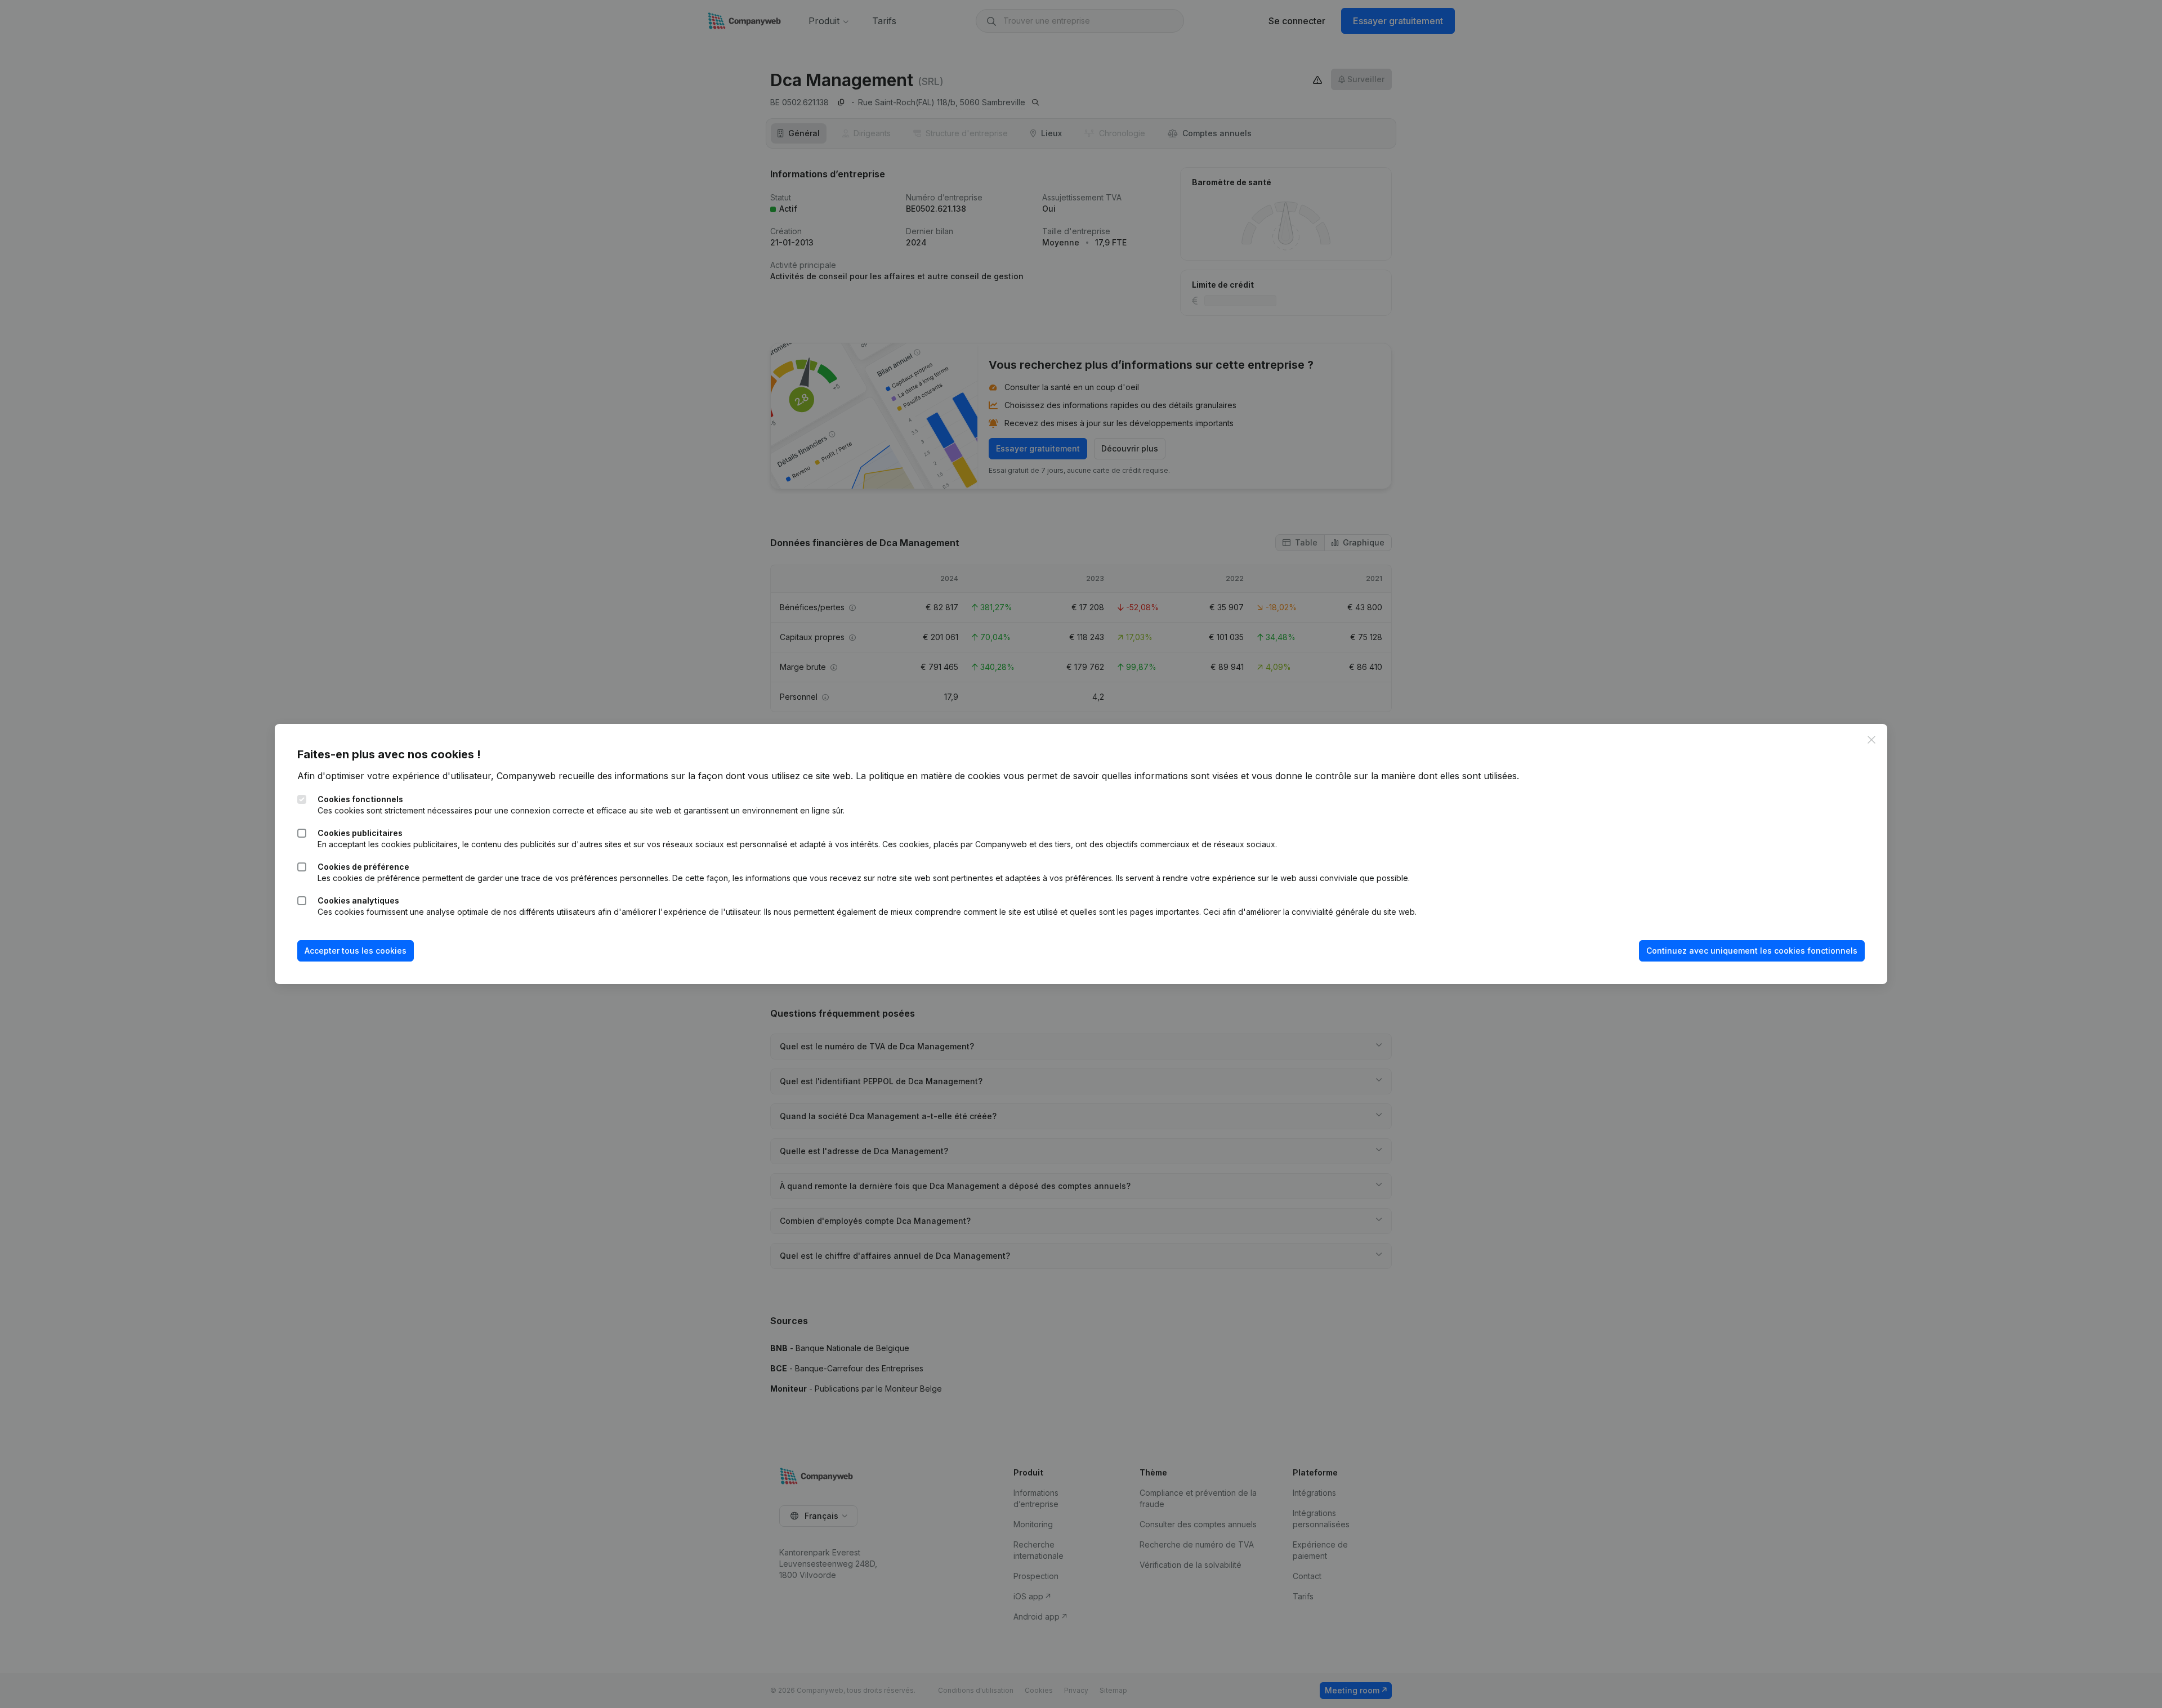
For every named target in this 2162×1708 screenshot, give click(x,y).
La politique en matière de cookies (928, 776)
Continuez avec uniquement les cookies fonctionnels (1752, 951)
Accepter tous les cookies (356, 951)
